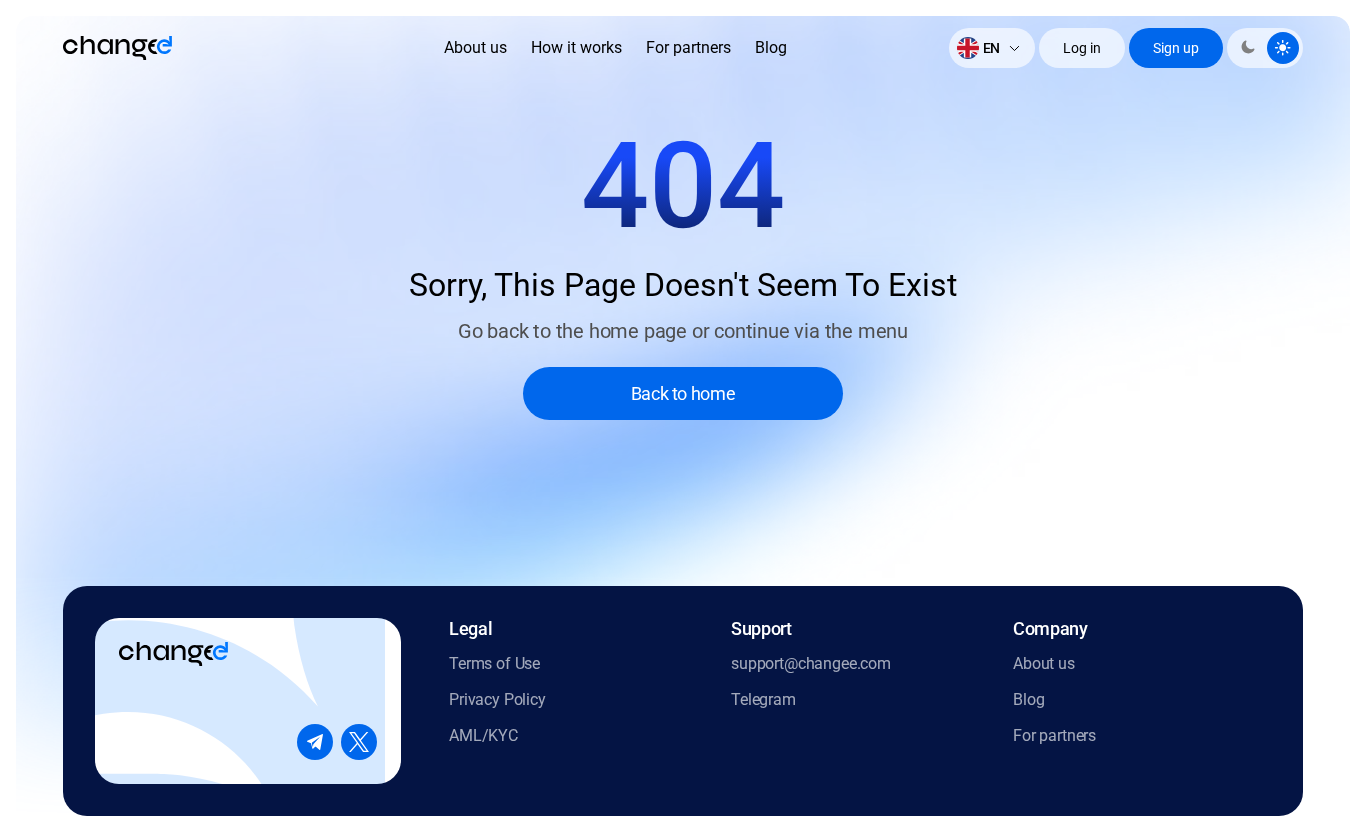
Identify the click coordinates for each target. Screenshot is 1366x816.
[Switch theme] (1265, 48)
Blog (771, 47)
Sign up (1176, 48)
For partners (688, 47)
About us (475, 47)
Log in (1082, 48)
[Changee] (117, 48)
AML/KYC (483, 735)
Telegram (763, 699)
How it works (576, 47)
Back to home (683, 393)
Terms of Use (494, 663)
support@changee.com (811, 663)
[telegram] (315, 742)
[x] (359, 742)
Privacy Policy (497, 699)
